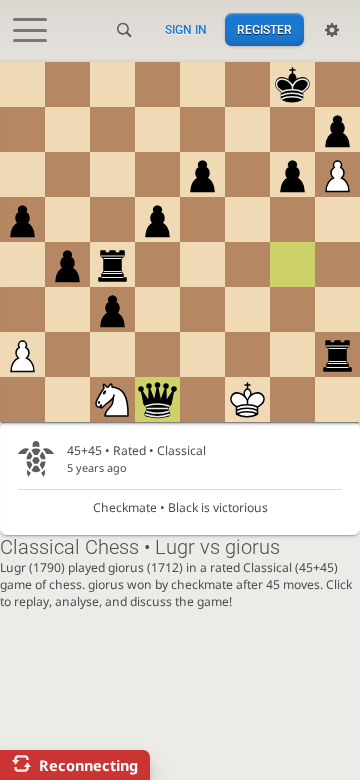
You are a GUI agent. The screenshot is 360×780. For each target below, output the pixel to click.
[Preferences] (332, 30)
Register (264, 30)
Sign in (186, 30)
